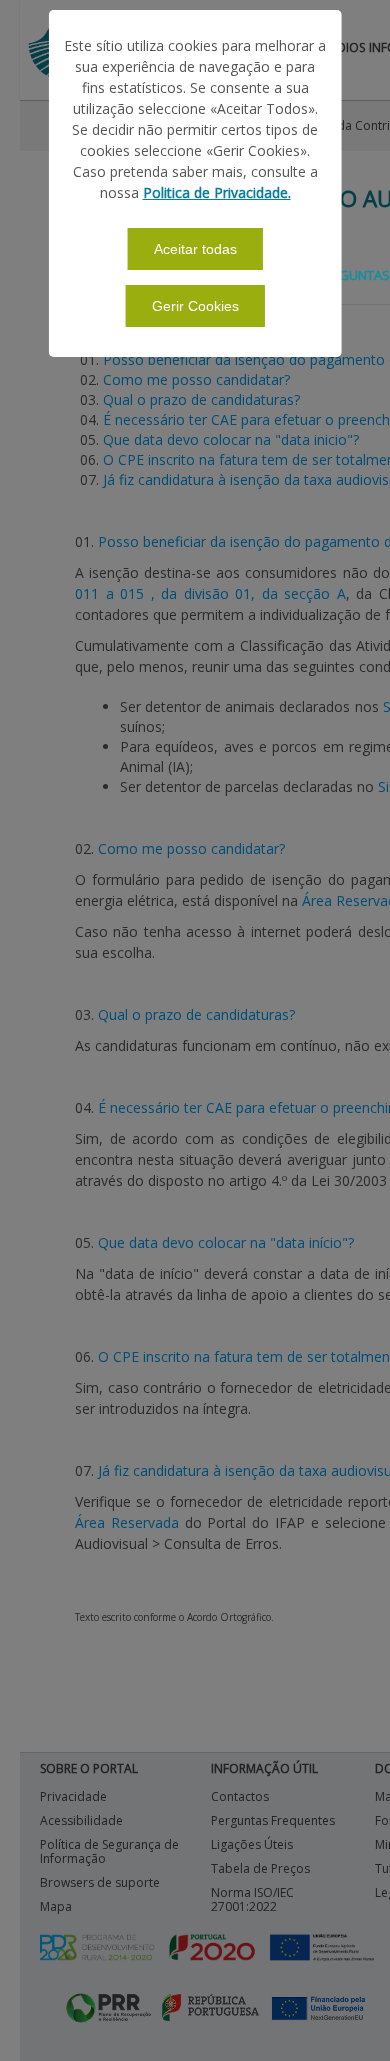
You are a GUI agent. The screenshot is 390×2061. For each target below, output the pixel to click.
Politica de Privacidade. (217, 192)
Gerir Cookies (195, 306)
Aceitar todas (195, 249)
